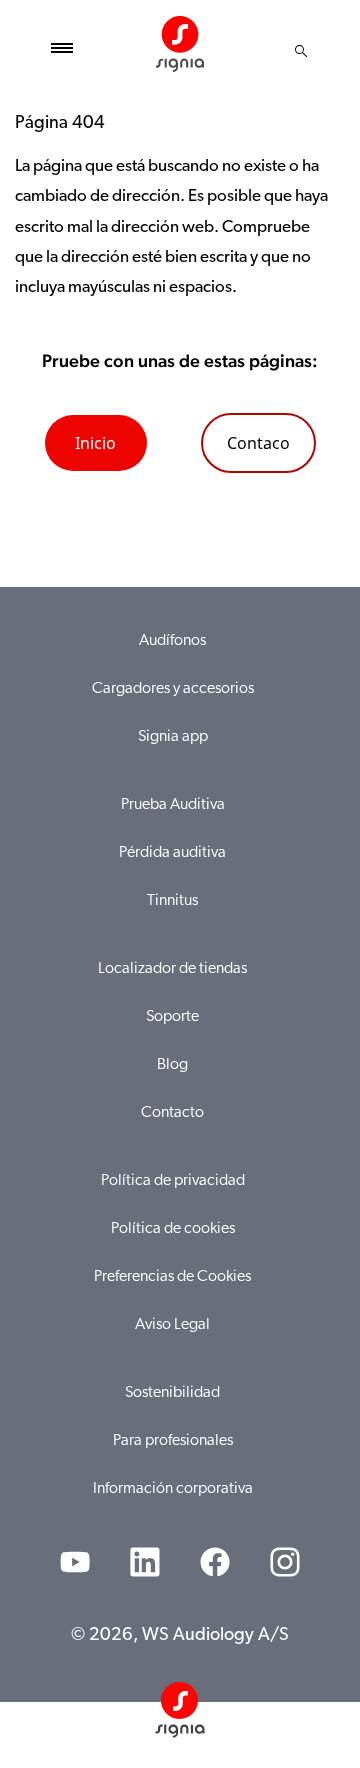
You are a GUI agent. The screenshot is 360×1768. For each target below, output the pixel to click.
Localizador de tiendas (172, 969)
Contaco (258, 443)
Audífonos (172, 641)
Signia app (173, 737)
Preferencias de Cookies (172, 1277)
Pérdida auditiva (172, 853)
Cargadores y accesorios (173, 689)
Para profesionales (173, 1441)
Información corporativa (173, 1489)
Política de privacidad (173, 1181)
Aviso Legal (172, 1325)
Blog (172, 1065)
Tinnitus (172, 901)
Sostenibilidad (172, 1393)
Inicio (95, 443)
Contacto (172, 1113)
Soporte (172, 1017)
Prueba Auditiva (173, 805)
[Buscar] (301, 51)
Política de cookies (173, 1229)
